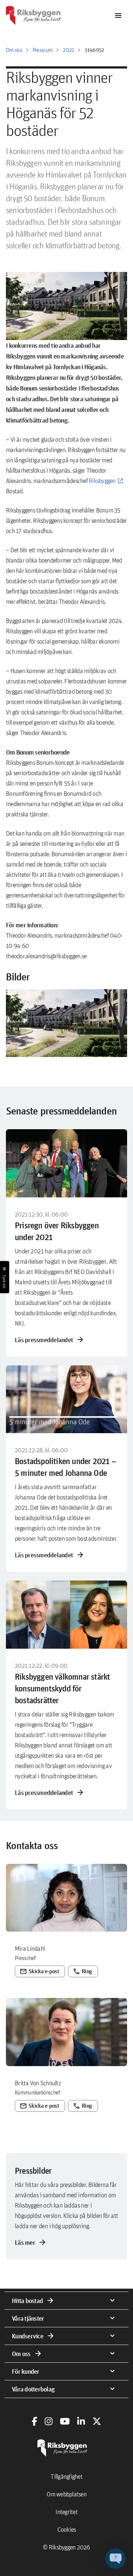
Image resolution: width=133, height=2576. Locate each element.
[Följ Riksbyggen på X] (97, 2421)
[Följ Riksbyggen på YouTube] (65, 2421)
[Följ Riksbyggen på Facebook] (35, 2421)
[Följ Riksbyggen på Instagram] (49, 2421)
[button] (66, 1023)
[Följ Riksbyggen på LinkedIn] (81, 2421)
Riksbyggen (102, 481)
